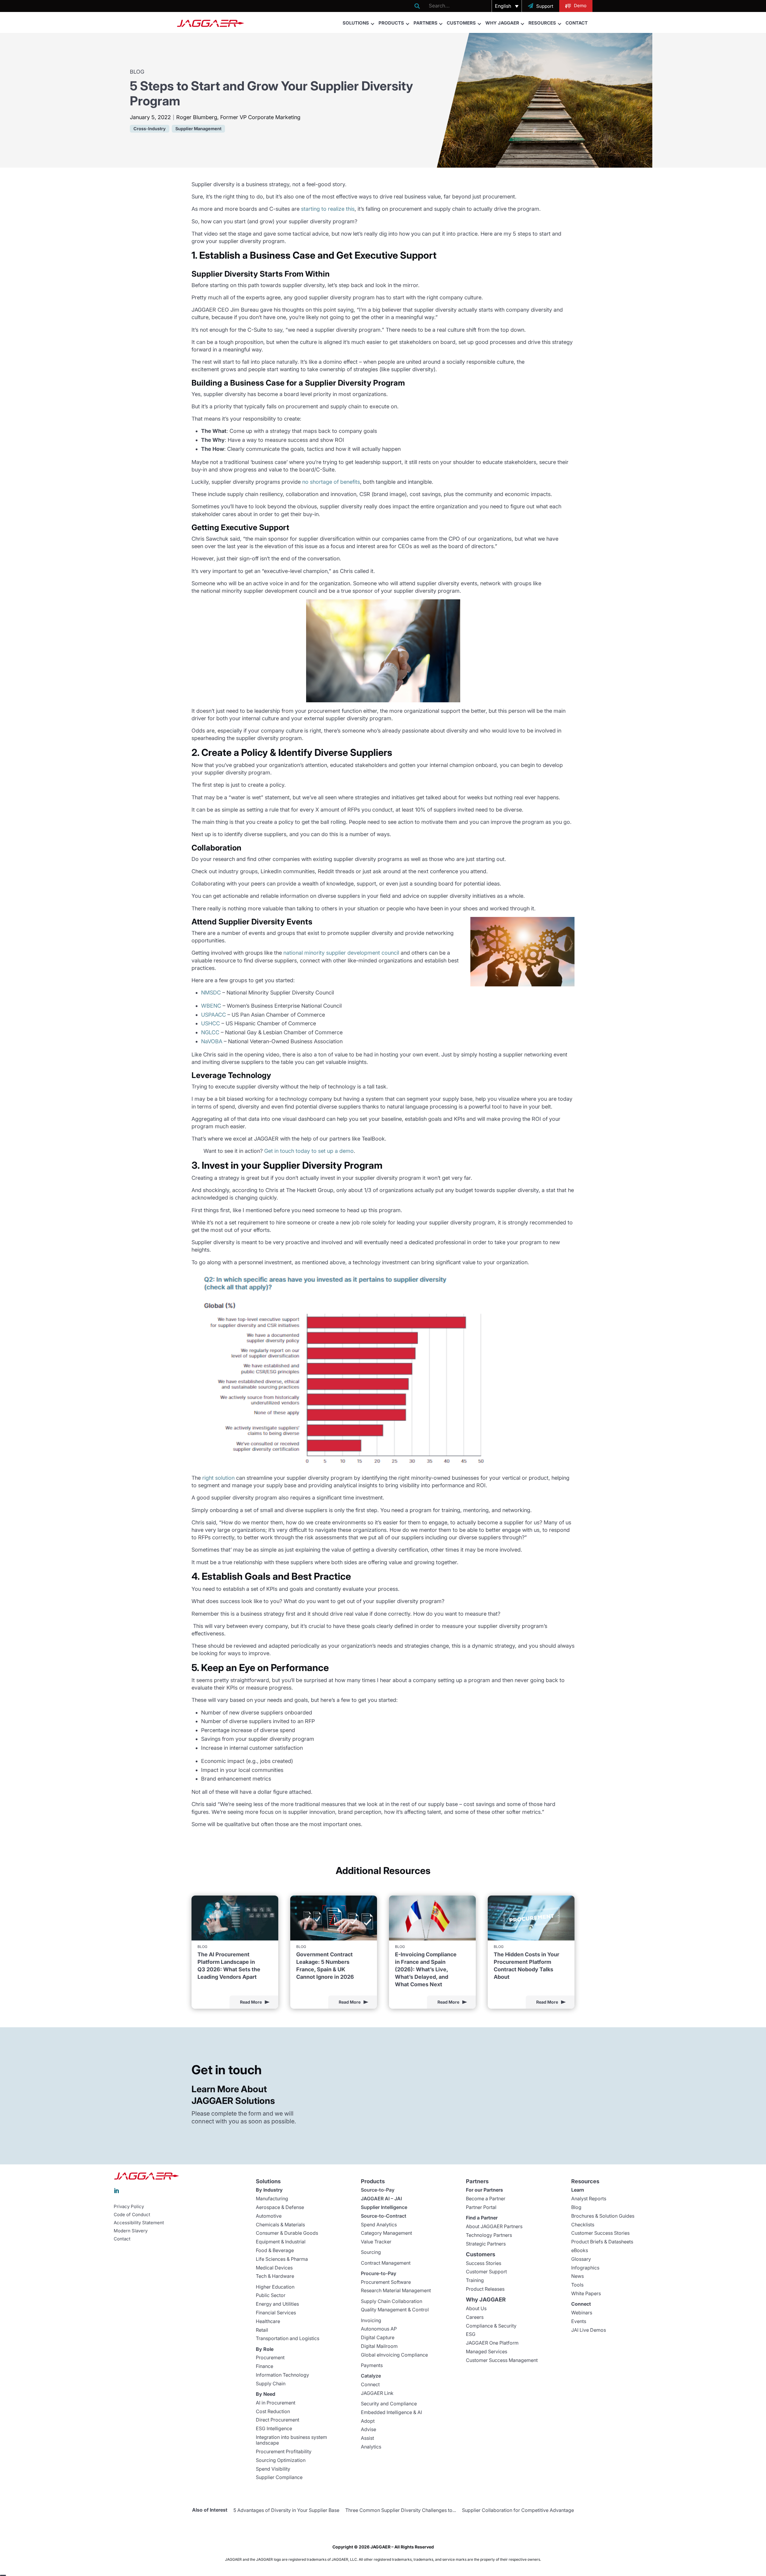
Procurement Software (386, 2282)
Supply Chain (271, 2384)
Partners (425, 23)
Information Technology (282, 2375)
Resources (542, 23)
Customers (461, 23)
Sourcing (371, 2252)
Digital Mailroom (379, 2346)
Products (391, 23)
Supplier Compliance (279, 2477)
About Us (476, 2308)
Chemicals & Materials (280, 2225)
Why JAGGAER (502, 23)
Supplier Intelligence (384, 2207)
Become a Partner (486, 2199)
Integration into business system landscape (291, 2440)
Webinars (582, 2313)
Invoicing (371, 2320)
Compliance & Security (491, 2326)
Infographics (585, 2268)
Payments (372, 2365)
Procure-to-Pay (379, 2273)
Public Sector (271, 2295)
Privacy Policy (129, 2207)
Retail (262, 2330)
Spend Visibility (273, 2469)
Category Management (386, 2233)
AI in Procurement (276, 2403)
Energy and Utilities (277, 2304)
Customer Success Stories (600, 2233)
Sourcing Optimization (281, 2460)
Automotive (269, 2216)
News (577, 2276)
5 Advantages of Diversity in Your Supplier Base (286, 2510)
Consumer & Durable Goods (287, 2233)
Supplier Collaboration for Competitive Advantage (518, 2510)
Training (475, 2280)
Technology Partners (489, 2235)
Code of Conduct (132, 2215)
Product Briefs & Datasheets (602, 2242)
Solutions (356, 23)
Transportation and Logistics (288, 2338)
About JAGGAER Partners (494, 2226)
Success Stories (484, 2263)
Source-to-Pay (378, 2190)
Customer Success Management (502, 2360)
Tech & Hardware (275, 2276)
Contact (577, 23)
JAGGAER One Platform (492, 2343)
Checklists (583, 2225)
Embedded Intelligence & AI (391, 2412)
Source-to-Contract (384, 2216)
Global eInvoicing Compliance (394, 2355)
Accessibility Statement (139, 2223)
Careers (475, 2317)
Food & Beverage (275, 2250)
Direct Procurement (278, 2420)
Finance (265, 2366)
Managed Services (487, 2351)
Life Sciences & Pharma (282, 2259)
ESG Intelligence (274, 2428)
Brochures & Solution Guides (603, 2216)
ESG (471, 2334)
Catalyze (371, 2376)
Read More (251, 2002)
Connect (370, 2384)
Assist (367, 2438)
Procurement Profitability (284, 2451)
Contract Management (386, 2263)
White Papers (586, 2293)
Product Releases (485, 2289)
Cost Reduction (273, 2411)
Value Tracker (376, 2242)
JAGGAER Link (377, 2393)
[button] (507, 6)
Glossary (581, 2259)
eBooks (580, 2250)
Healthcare (268, 2321)
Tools (577, 2285)
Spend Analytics (379, 2225)
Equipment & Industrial (281, 2242)
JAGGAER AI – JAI (381, 2199)
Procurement (270, 2357)
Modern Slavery (131, 2231)
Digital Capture (378, 2337)
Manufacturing (272, 2199)
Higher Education (275, 2287)
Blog (576, 2207)
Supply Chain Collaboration (392, 2301)
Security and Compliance (389, 2404)
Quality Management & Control (395, 2310)
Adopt (368, 2421)
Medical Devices (274, 2268)
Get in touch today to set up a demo (309, 1151)
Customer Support (486, 2272)
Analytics (371, 2447)
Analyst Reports (589, 2199)
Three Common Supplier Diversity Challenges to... (401, 2510)
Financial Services (276, 2313)
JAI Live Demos (589, 2330)
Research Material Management (396, 2290)
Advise (368, 2429)
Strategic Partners (486, 2244)
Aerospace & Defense (280, 2207)
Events (579, 2321)
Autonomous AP (379, 2329)
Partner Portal (481, 2207)
